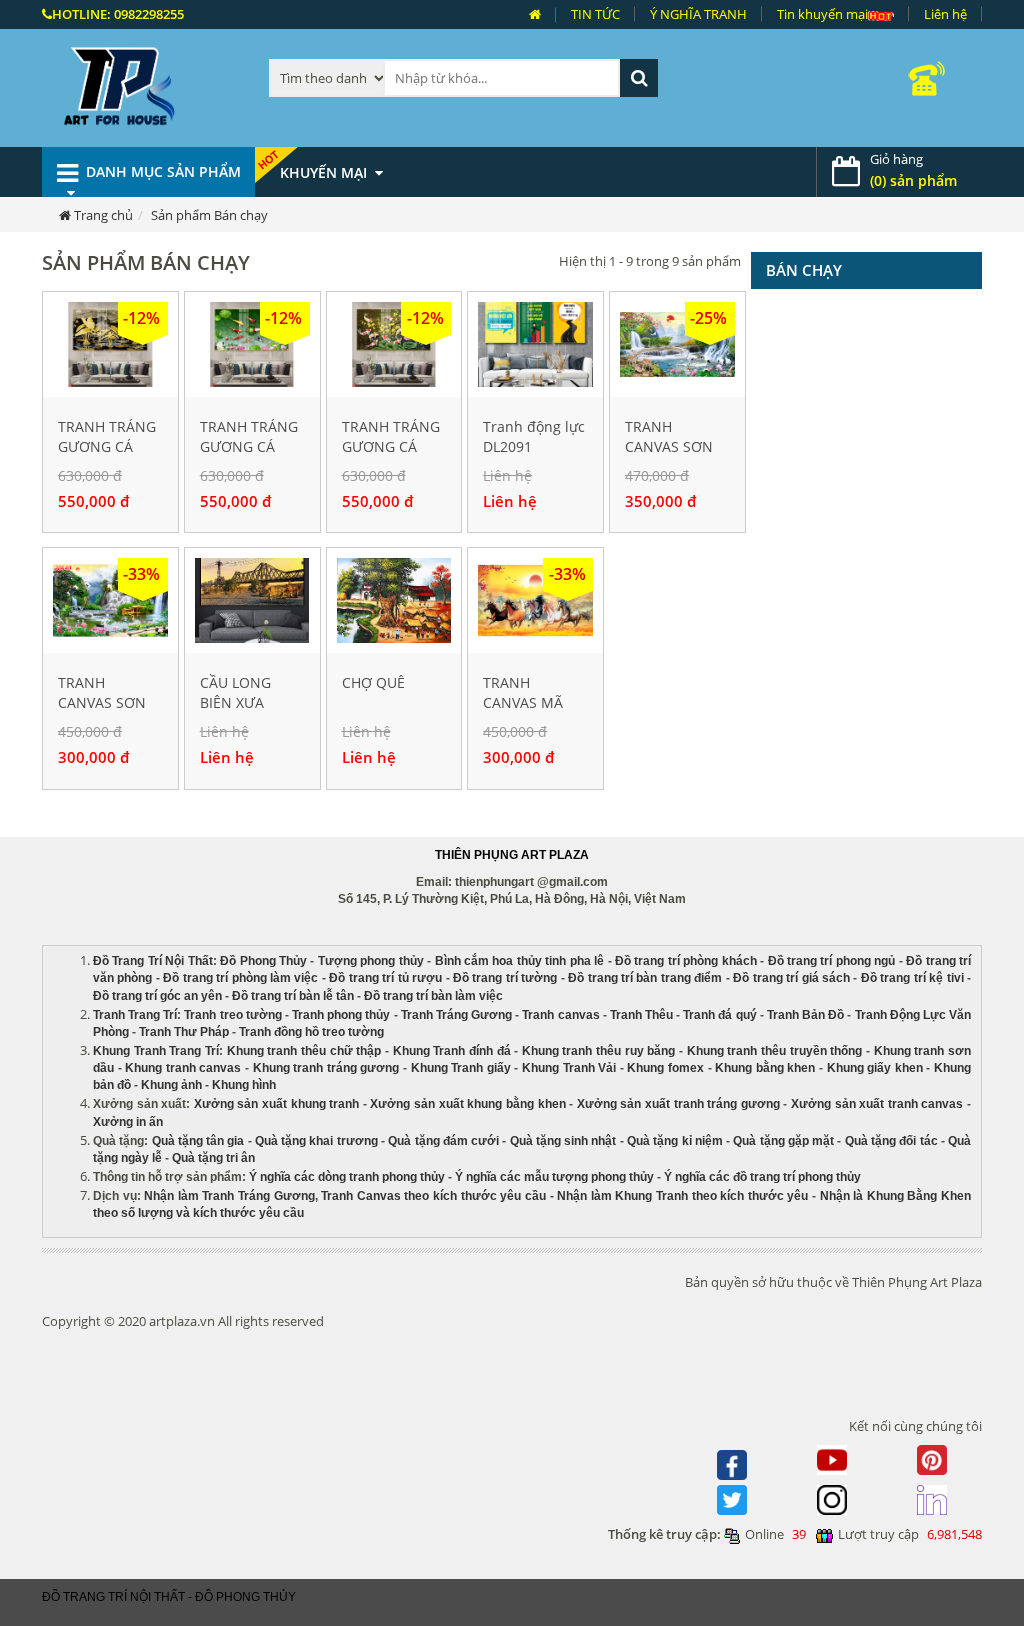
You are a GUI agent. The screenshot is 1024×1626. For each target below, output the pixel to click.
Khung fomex (665, 1068)
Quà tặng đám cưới (443, 1141)
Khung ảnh (171, 1085)
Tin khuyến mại (822, 14)
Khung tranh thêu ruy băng (599, 1051)
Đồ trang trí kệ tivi (912, 978)
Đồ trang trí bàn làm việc (433, 996)
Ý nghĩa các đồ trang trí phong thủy (762, 1177)
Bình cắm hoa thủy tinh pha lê (520, 961)
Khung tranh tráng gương (326, 1068)
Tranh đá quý (719, 1015)
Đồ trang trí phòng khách (686, 961)
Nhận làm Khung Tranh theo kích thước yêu (682, 1196)
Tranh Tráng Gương (456, 1015)
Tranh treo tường (232, 1015)
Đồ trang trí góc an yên (157, 996)
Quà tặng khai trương (316, 1141)
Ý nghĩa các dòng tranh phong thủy (347, 1177)
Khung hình (244, 1085)
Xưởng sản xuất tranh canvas (877, 1104)
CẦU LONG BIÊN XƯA (235, 692)
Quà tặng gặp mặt (783, 1141)
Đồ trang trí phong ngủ (832, 961)
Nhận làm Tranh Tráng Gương (229, 1196)
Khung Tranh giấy (461, 1068)
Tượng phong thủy (371, 961)
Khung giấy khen (875, 1068)
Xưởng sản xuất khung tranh (276, 1104)
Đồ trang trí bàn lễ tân (293, 996)
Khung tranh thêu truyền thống (775, 1051)
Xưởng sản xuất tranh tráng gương (678, 1104)
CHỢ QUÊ (373, 682)
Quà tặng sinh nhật (563, 1141)
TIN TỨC (595, 14)
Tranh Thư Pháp (184, 1032)
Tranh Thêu (641, 1015)
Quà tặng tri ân (213, 1158)
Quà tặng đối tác (891, 1141)
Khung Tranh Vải (569, 1068)
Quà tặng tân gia (198, 1141)
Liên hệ (945, 14)
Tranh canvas (560, 1015)
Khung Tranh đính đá (452, 1051)
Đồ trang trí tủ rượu (385, 978)
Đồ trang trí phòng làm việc (240, 978)
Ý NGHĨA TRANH (698, 14)
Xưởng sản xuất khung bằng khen (467, 1104)
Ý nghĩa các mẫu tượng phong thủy (554, 1177)
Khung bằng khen (765, 1068)
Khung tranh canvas (183, 1068)
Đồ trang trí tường (505, 978)
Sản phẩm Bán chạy (209, 215)
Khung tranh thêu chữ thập (304, 1051)
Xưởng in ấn (129, 1122)
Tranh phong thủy (341, 1015)
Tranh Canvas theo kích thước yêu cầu (433, 1196)
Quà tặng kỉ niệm (675, 1141)
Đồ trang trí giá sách (791, 978)
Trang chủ (103, 215)
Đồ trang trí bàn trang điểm (645, 978)
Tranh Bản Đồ (805, 1015)
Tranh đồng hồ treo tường (311, 1032)
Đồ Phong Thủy (263, 961)
